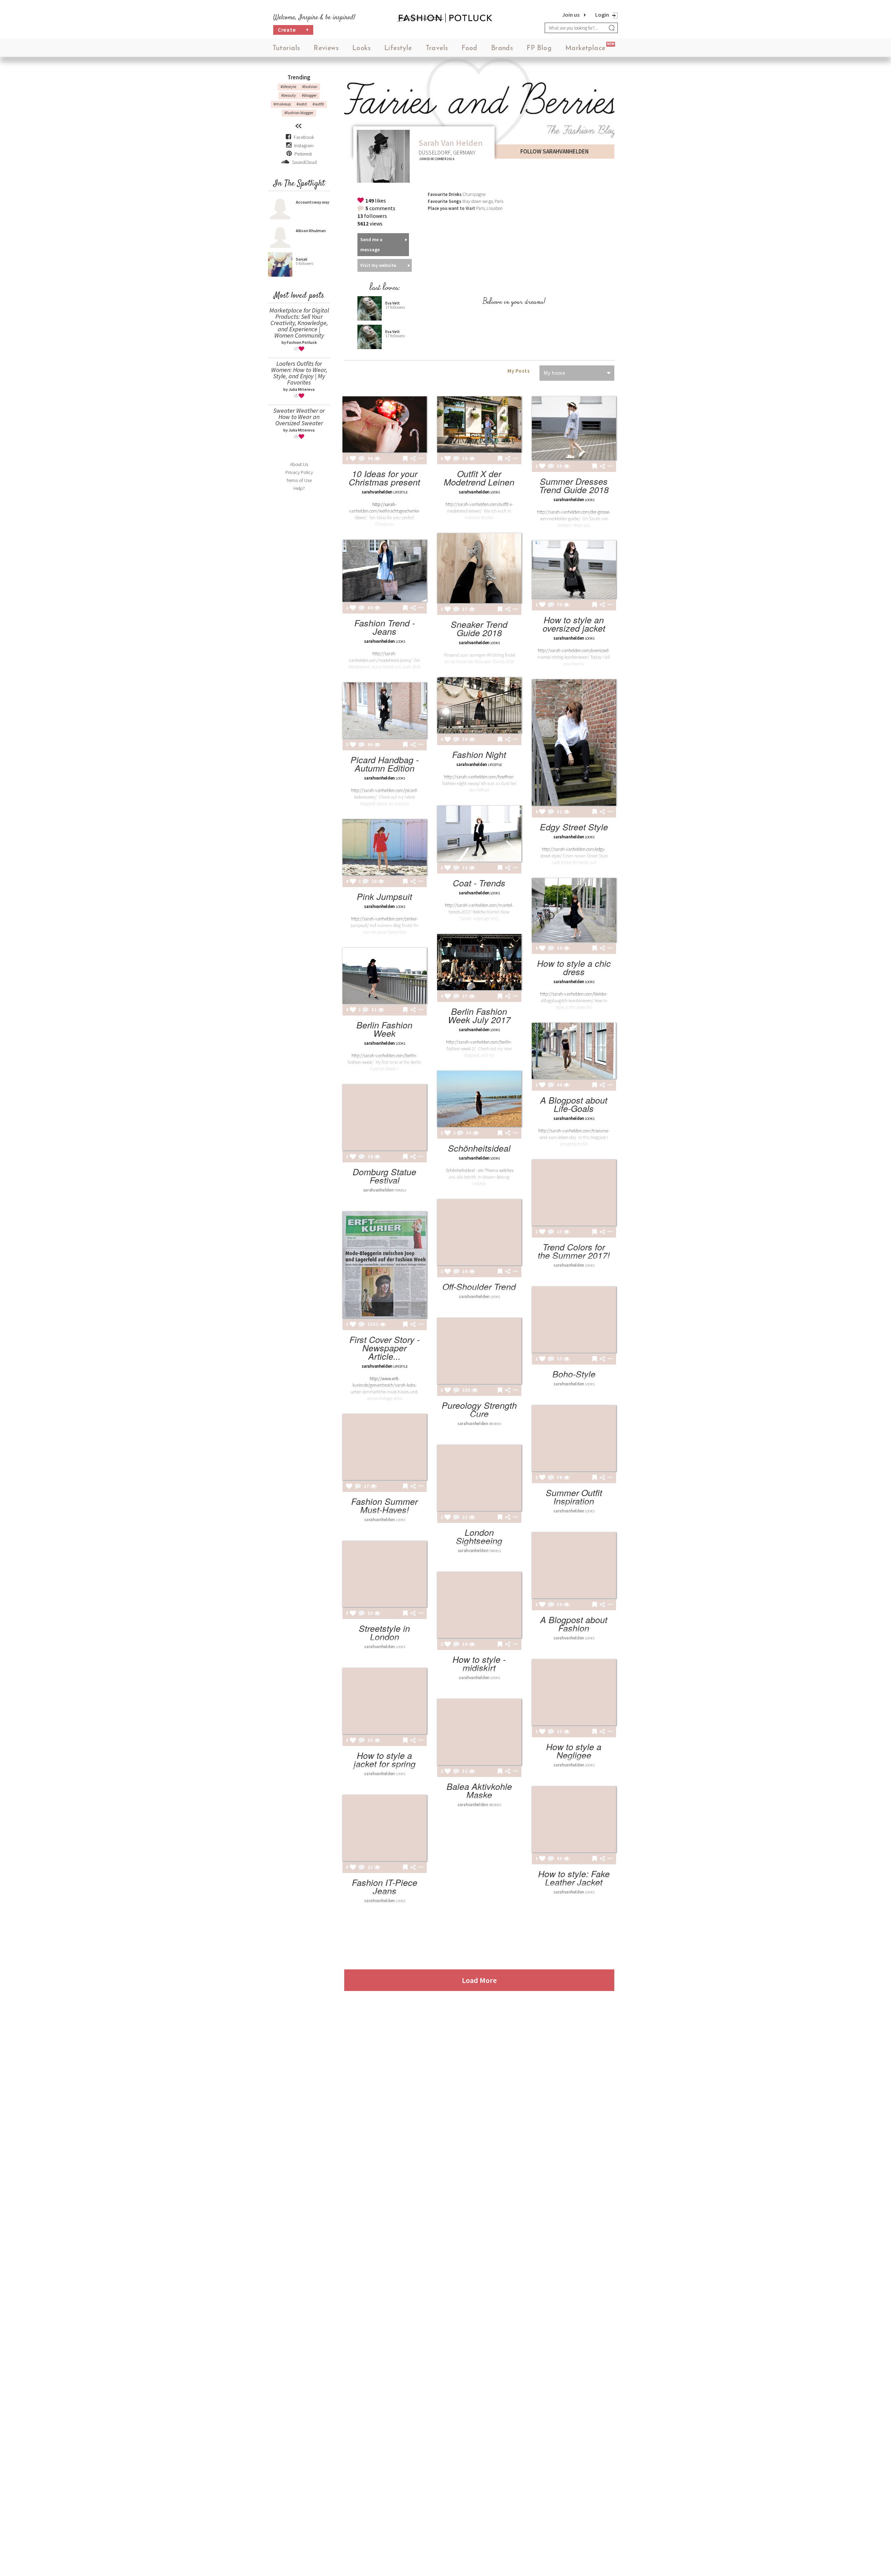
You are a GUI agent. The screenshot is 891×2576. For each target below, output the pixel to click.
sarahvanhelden (377, 492)
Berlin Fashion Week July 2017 (479, 1015)
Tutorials (286, 49)
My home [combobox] (555, 373)
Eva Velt (393, 303)
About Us (299, 464)
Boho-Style (574, 1374)
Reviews (326, 49)
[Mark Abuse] (419, 459)
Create (293, 30)
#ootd (302, 104)
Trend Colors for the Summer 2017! (574, 1251)
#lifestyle (288, 86)
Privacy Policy (299, 472)
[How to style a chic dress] (574, 910)
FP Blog (539, 49)
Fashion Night (479, 754)
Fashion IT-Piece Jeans (385, 1886)
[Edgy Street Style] (574, 742)
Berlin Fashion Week (384, 1029)
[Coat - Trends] (479, 834)
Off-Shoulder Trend (479, 1286)
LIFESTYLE (400, 492)
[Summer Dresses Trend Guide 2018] (574, 428)
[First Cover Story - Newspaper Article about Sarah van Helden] (385, 1265)
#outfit (318, 104)
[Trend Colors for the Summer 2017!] (574, 1193)
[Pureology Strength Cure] (479, 1351)
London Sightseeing (479, 1536)
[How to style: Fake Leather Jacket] (574, 1819)
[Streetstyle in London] (385, 1574)
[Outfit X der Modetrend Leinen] (479, 424)
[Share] (413, 459)
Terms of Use (299, 480)
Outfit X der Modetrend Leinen (479, 478)
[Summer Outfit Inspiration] (574, 1438)
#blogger (309, 95)
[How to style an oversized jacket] (574, 570)
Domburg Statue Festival (384, 1176)
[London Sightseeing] (479, 1478)
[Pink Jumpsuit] (385, 847)
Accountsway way (313, 202)
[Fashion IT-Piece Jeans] (385, 1828)
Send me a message (371, 244)
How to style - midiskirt (479, 1663)
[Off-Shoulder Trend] (479, 1232)
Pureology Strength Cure (479, 1409)
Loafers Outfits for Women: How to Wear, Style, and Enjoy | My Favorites (299, 373)
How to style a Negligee (574, 1751)
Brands (502, 49)
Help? (299, 488)
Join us (571, 15)
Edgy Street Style (574, 827)
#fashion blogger (299, 113)
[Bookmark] (405, 459)
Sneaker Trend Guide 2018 (479, 628)
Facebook (304, 137)
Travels (437, 49)
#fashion (310, 86)
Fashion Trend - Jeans (385, 627)
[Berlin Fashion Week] (385, 976)
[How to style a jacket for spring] (385, 1701)
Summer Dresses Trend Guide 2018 (574, 485)
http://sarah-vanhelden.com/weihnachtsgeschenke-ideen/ (385, 511)
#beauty (289, 95)
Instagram (304, 145)
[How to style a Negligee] (574, 1692)
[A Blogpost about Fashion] (574, 1565)
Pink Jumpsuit (384, 896)
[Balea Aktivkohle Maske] (479, 1732)
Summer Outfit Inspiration (574, 1497)
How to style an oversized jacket (574, 624)
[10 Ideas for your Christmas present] (385, 424)
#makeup (282, 104)
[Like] (353, 459)
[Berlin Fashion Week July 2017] (479, 962)
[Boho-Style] (574, 1320)
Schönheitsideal (479, 1148)
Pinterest (303, 154)
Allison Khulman (311, 231)
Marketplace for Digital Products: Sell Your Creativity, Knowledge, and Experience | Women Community (299, 323)
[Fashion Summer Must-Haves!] (385, 1447)
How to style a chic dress (574, 967)
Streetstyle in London (384, 1632)
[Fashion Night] (479, 705)
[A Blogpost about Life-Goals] (574, 1051)
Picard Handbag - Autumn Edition (385, 764)
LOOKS (495, 492)
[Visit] (377, 459)
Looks (361, 49)
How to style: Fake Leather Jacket (574, 1878)
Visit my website (378, 265)
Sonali (302, 259)
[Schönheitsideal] (479, 1099)
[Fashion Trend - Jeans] (385, 571)
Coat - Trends (479, 883)
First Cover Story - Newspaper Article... (385, 1348)
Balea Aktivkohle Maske (479, 1790)
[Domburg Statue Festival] (385, 1117)
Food (470, 49)
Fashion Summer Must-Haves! (384, 1505)
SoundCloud (304, 162)
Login (602, 15)
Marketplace (585, 49)
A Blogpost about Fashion (574, 1624)
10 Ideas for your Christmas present (384, 478)
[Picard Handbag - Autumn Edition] (385, 710)
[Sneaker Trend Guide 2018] (479, 568)
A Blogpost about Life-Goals (574, 1104)
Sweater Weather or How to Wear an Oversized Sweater (299, 417)
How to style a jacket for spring (385, 1759)
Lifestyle (398, 49)
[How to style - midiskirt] (479, 1605)
